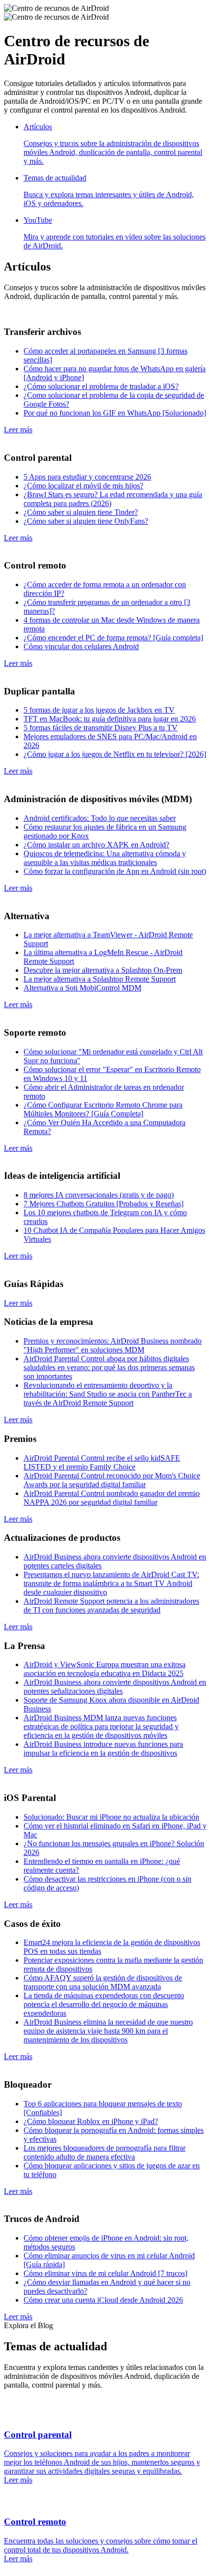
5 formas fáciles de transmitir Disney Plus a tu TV (101, 728)
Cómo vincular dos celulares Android (81, 646)
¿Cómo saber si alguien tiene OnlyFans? (86, 521)
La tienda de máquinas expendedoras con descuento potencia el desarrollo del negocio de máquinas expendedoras (104, 2004)
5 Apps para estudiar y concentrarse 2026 (87, 477)
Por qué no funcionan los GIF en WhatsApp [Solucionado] (115, 413)
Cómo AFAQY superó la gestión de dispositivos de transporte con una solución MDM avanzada (103, 1982)
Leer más (18, 430)
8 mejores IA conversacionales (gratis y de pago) (99, 1195)
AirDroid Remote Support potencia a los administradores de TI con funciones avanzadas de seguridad (111, 1605)
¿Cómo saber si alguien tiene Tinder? (81, 512)
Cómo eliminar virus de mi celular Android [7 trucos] (105, 2273)
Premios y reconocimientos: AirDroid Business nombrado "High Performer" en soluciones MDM (113, 1345)
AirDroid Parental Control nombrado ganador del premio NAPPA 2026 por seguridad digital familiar (112, 1498)
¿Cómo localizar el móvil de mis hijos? (83, 486)
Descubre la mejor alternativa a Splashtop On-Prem (103, 970)
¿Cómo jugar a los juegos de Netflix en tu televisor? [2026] (115, 754)
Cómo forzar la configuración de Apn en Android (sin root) (115, 871)
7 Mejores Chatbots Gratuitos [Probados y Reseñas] (104, 1204)
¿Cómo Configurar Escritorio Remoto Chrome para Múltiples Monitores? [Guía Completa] (103, 1109)
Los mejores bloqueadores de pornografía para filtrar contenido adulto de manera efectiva (105, 2152)
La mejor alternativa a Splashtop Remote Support (100, 979)
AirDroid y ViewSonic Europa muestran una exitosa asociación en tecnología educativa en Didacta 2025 (105, 1669)
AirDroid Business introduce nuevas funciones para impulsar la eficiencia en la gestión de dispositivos (103, 1749)
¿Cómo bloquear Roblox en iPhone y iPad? (91, 2121)
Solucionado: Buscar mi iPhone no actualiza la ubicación (111, 1817)
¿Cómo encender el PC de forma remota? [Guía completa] (113, 638)
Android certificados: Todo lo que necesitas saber (100, 818)
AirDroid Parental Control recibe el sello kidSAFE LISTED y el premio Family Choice (102, 1462)
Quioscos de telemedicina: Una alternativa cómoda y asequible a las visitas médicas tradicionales (105, 858)
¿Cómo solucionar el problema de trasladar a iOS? (101, 386)
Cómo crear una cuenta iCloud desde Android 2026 (103, 2300)
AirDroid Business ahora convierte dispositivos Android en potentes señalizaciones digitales (115, 1687)
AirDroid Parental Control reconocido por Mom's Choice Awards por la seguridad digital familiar (112, 1480)
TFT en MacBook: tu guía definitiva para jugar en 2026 (110, 719)
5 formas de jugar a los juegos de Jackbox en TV (99, 710)
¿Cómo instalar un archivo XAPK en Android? (96, 845)
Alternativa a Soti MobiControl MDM (82, 988)
